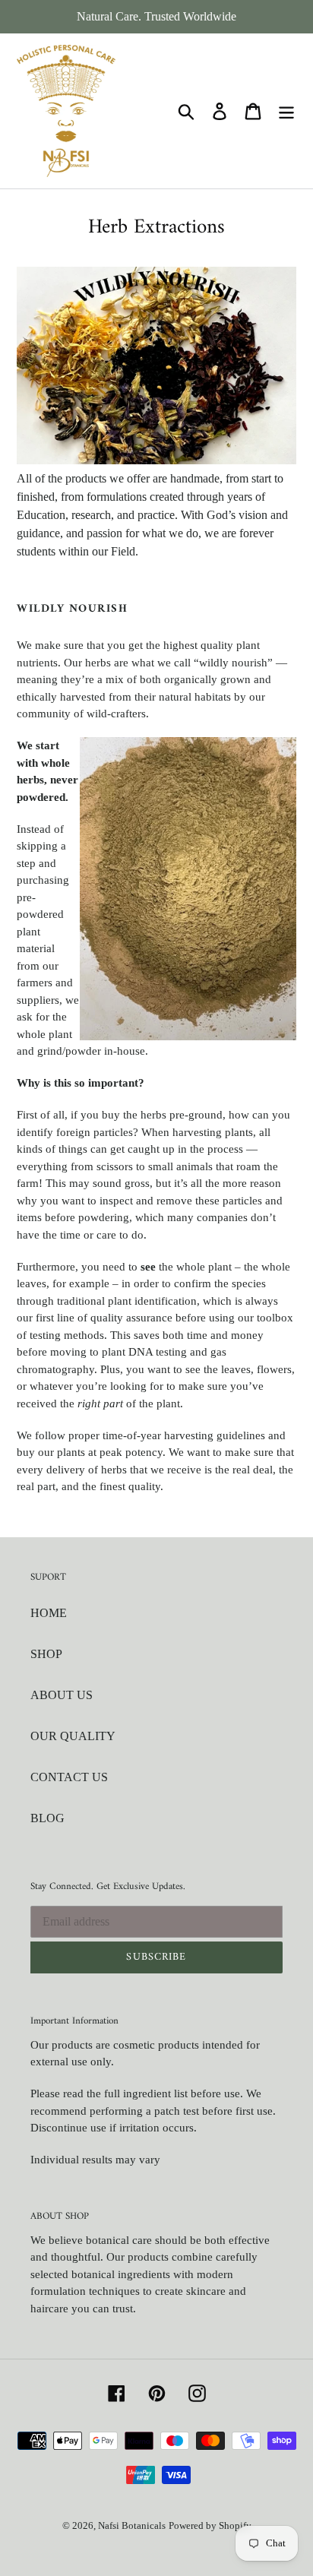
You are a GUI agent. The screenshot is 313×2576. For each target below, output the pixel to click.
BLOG (47, 1818)
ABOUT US (62, 1695)
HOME (49, 1613)
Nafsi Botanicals (132, 2525)
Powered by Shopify (210, 2525)
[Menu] (286, 111)
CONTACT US (69, 1777)
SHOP (46, 1654)
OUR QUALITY (73, 1736)
